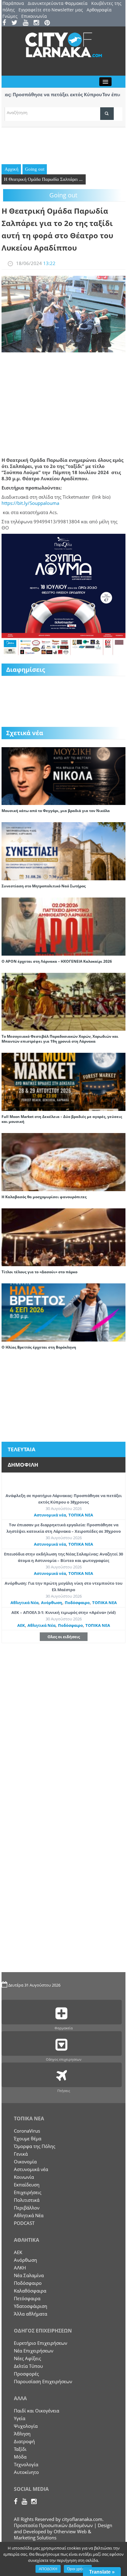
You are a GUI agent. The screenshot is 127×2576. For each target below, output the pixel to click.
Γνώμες (10, 16)
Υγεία (20, 2418)
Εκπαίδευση (27, 2185)
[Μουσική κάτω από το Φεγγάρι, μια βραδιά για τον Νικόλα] (63, 775)
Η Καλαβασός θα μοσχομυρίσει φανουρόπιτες (44, 1197)
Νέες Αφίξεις (27, 2358)
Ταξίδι (20, 2449)
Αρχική (12, 169)
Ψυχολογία (26, 2426)
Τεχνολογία (26, 2464)
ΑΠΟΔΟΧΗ (48, 2569)
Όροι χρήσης (78, 2569)
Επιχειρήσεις (28, 2192)
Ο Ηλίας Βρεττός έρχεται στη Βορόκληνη (39, 1347)
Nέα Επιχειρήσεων (34, 2351)
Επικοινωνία (34, 16)
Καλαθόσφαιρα (30, 2291)
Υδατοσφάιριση (31, 2306)
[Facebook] (6, 23)
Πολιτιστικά (27, 2200)
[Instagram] (38, 23)
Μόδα (20, 2457)
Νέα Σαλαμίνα (29, 2275)
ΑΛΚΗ (20, 2268)
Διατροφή (24, 2441)
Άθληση (22, 2434)
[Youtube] (28, 23)
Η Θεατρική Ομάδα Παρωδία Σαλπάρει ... (43, 179)
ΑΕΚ (21, 1625)
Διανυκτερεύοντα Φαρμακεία (58, 3)
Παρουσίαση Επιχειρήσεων (43, 2381)
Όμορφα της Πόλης (35, 2146)
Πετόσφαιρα (27, 2298)
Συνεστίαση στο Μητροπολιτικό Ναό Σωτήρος (44, 886)
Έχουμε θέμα (28, 2138)
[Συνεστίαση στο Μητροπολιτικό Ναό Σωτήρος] (63, 851)
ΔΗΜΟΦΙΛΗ (23, 1465)
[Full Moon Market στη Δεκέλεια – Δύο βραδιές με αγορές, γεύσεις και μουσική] (63, 1081)
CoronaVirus (27, 2131)
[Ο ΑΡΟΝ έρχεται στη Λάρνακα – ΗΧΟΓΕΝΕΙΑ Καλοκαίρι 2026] (63, 926)
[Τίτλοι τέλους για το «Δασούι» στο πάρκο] (63, 1237)
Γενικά (21, 2154)
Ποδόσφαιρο (77, 1603)
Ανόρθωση (52, 1603)
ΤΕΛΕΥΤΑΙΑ (22, 1449)
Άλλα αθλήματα (31, 2314)
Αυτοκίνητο (26, 2472)
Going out (35, 169)
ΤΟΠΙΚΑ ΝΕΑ (81, 1515)
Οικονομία (25, 2162)
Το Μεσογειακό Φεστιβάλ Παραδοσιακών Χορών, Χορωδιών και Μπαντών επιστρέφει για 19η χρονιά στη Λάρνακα (60, 1039)
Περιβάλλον (27, 2208)
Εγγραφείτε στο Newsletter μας (51, 10)
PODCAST (24, 2223)
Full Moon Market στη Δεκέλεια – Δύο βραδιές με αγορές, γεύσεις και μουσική (62, 1119)
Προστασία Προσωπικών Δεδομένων (53, 2525)
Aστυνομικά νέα (50, 1515)
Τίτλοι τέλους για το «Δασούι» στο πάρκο (39, 1272)
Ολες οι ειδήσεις (64, 1637)
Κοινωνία (24, 2177)
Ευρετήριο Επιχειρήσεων (41, 2343)
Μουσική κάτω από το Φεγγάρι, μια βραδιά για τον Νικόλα (56, 811)
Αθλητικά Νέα (25, 1603)
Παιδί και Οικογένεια (37, 2411)
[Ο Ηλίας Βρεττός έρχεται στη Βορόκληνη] (63, 1312)
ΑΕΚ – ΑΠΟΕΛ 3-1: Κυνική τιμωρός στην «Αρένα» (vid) (63, 1612)
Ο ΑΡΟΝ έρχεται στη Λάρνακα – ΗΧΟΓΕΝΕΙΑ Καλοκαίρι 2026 (57, 961)
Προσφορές (26, 2374)
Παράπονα (13, 3)
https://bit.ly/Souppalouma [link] (30, 503)
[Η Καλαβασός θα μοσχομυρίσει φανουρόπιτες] (63, 1161)
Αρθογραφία (99, 10)
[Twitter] (16, 23)
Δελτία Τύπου (28, 2366)
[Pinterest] (49, 23)
